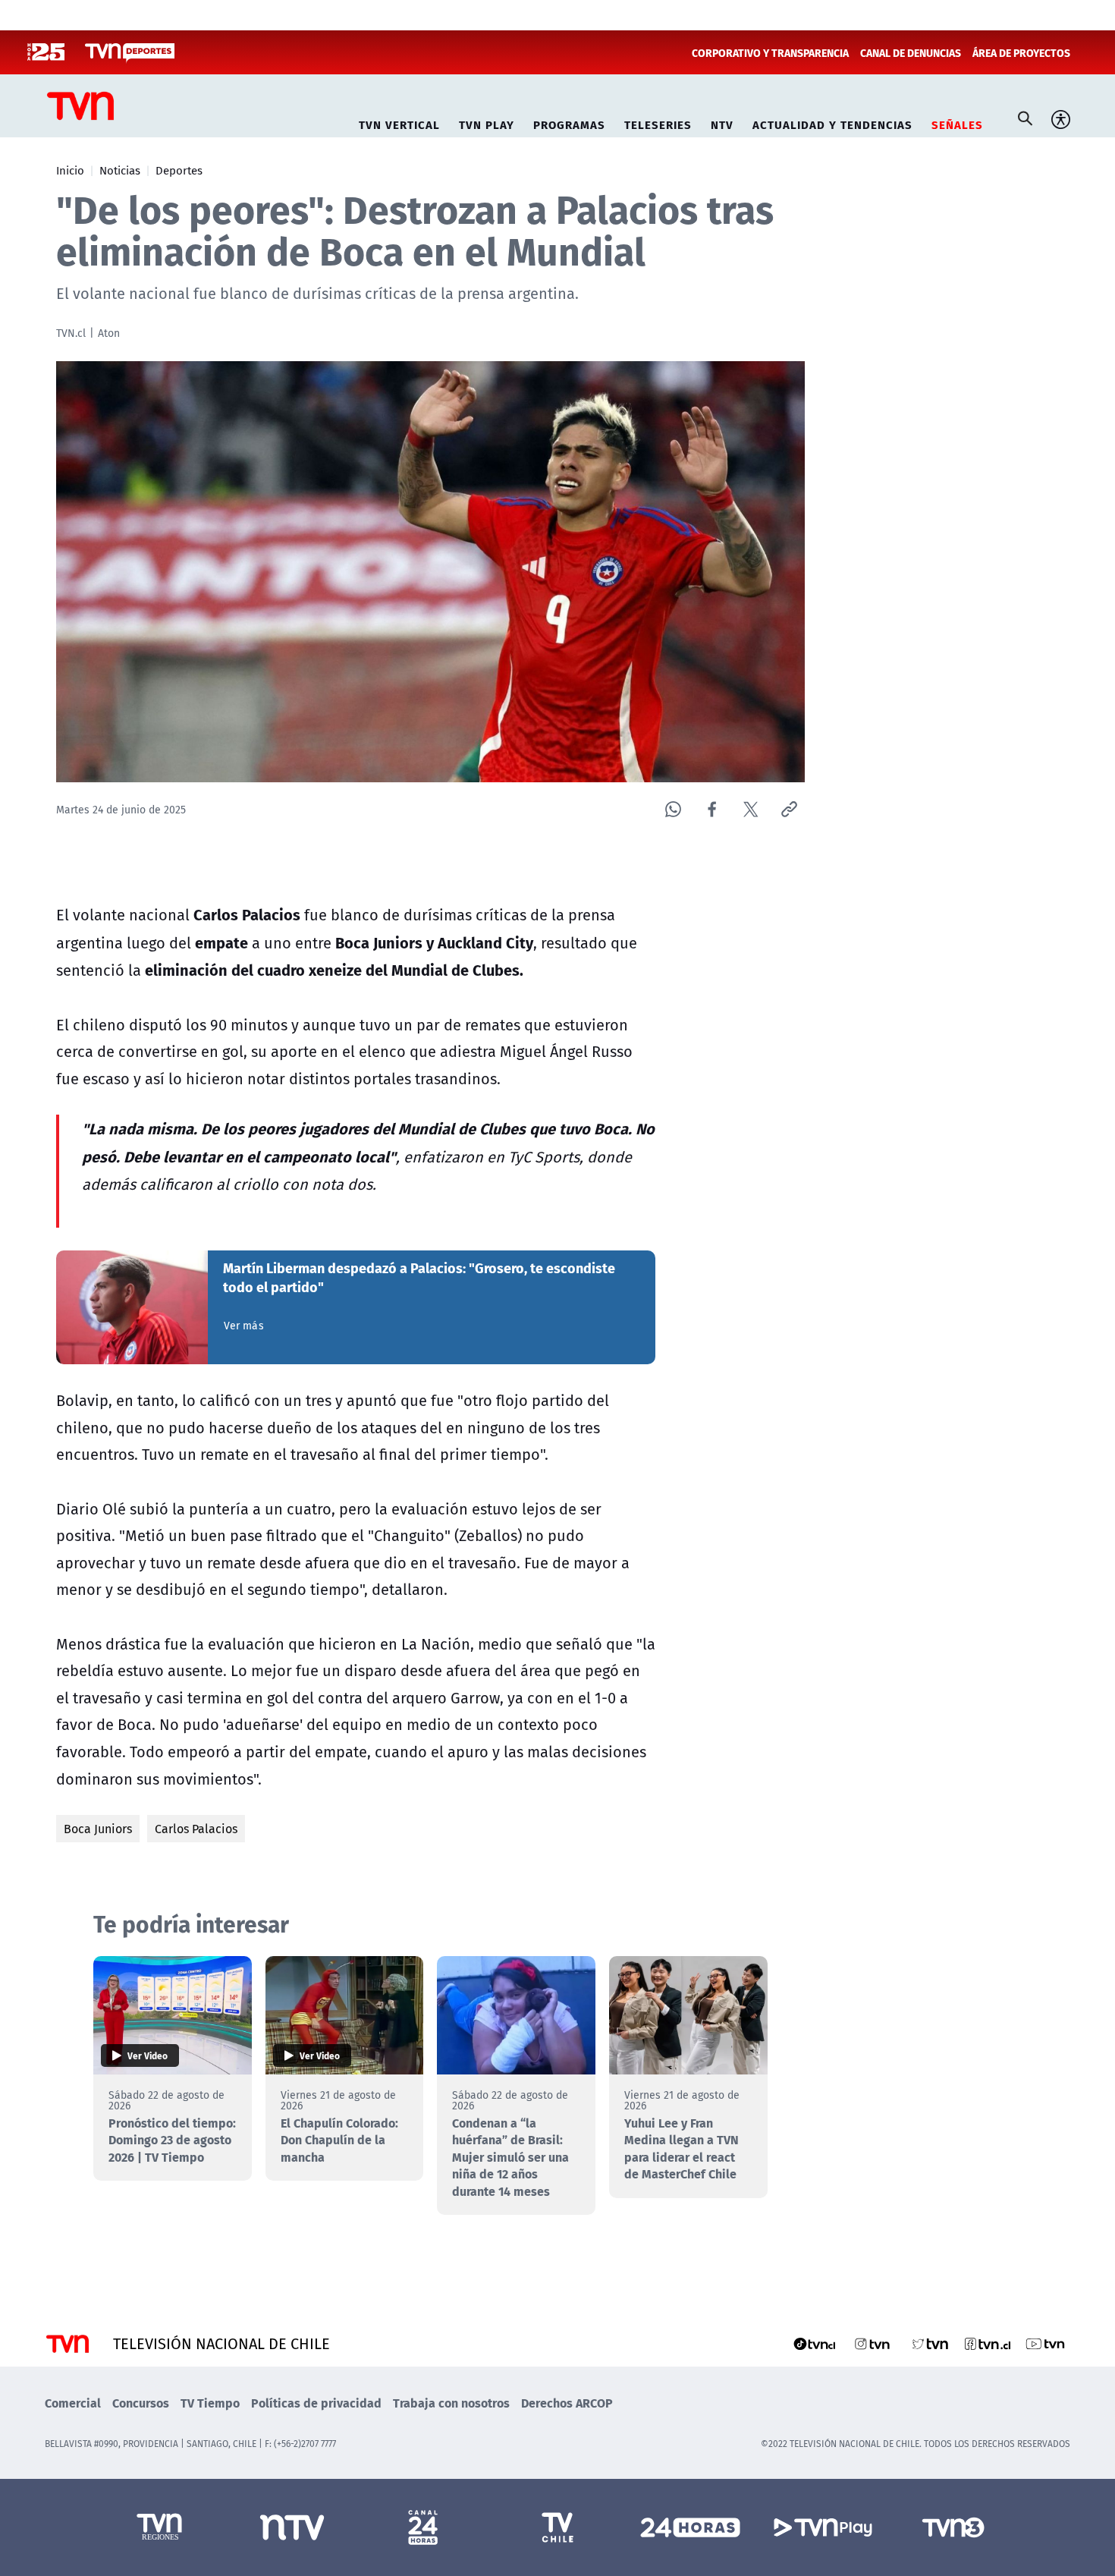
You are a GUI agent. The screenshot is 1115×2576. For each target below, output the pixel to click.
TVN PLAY (487, 123)
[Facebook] (712, 809)
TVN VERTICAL (399, 123)
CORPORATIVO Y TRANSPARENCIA (770, 52)
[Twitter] (751, 809)
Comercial (73, 2403)
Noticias (120, 170)
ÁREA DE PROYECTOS (1021, 52)
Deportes (179, 170)
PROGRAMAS (569, 123)
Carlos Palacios (196, 1829)
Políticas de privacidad (316, 2403)
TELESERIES (658, 123)
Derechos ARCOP (567, 2403)
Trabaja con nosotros (451, 2403)
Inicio (70, 170)
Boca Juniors (98, 1829)
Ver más (244, 1326)
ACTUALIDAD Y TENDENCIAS (832, 123)
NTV (722, 123)
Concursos (141, 2403)
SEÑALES (957, 123)
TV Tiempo (210, 2403)
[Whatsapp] (673, 809)
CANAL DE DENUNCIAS (911, 52)
